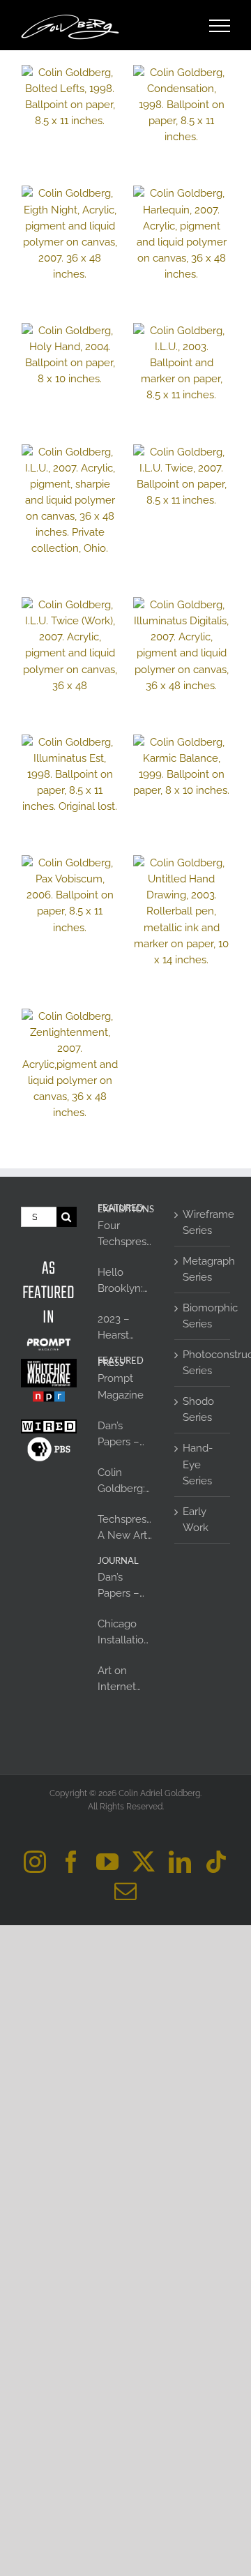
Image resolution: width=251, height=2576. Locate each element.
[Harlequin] (181, 234)
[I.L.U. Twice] (181, 476)
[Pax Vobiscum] (70, 895)
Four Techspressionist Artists (125, 1235)
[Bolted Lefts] (70, 97)
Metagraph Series (203, 1269)
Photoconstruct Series (203, 1363)
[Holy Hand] (70, 355)
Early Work (196, 1520)
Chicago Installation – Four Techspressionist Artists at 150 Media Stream (125, 1633)
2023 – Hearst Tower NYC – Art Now (124, 1328)
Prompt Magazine (121, 1386)
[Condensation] (181, 105)
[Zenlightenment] (70, 1065)
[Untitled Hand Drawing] (181, 912)
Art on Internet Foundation (125, 1680)
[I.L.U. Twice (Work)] (70, 646)
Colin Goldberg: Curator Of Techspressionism (125, 1482)
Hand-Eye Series (198, 1464)
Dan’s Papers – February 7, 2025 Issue (124, 1435)
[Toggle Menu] (220, 26)
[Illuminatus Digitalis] (181, 646)
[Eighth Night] (70, 234)
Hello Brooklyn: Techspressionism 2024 (125, 1281)
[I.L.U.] (181, 363)
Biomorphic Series (203, 1316)
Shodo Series (198, 1409)
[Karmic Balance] (181, 767)
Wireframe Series (203, 1222)
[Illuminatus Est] (70, 775)
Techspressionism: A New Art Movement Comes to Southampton (125, 1528)
